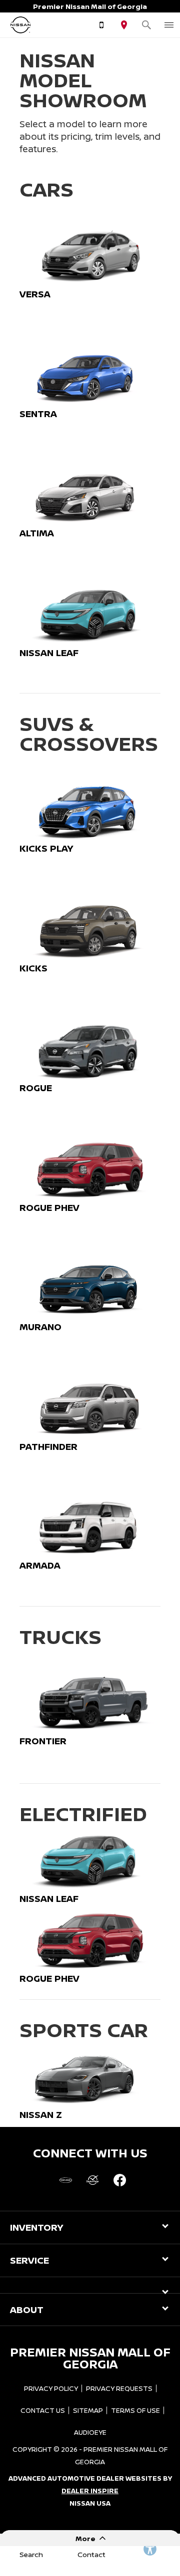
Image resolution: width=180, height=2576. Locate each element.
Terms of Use (135, 2410)
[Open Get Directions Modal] (124, 25)
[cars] (65, 2180)
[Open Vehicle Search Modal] (146, 25)
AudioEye (90, 2432)
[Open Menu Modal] (169, 25)
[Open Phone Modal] (101, 25)
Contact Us (43, 2410)
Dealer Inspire (90, 2491)
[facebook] (119, 2180)
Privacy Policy (51, 2388)
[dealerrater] (92, 2180)
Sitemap (88, 2410)
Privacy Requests (119, 2388)
